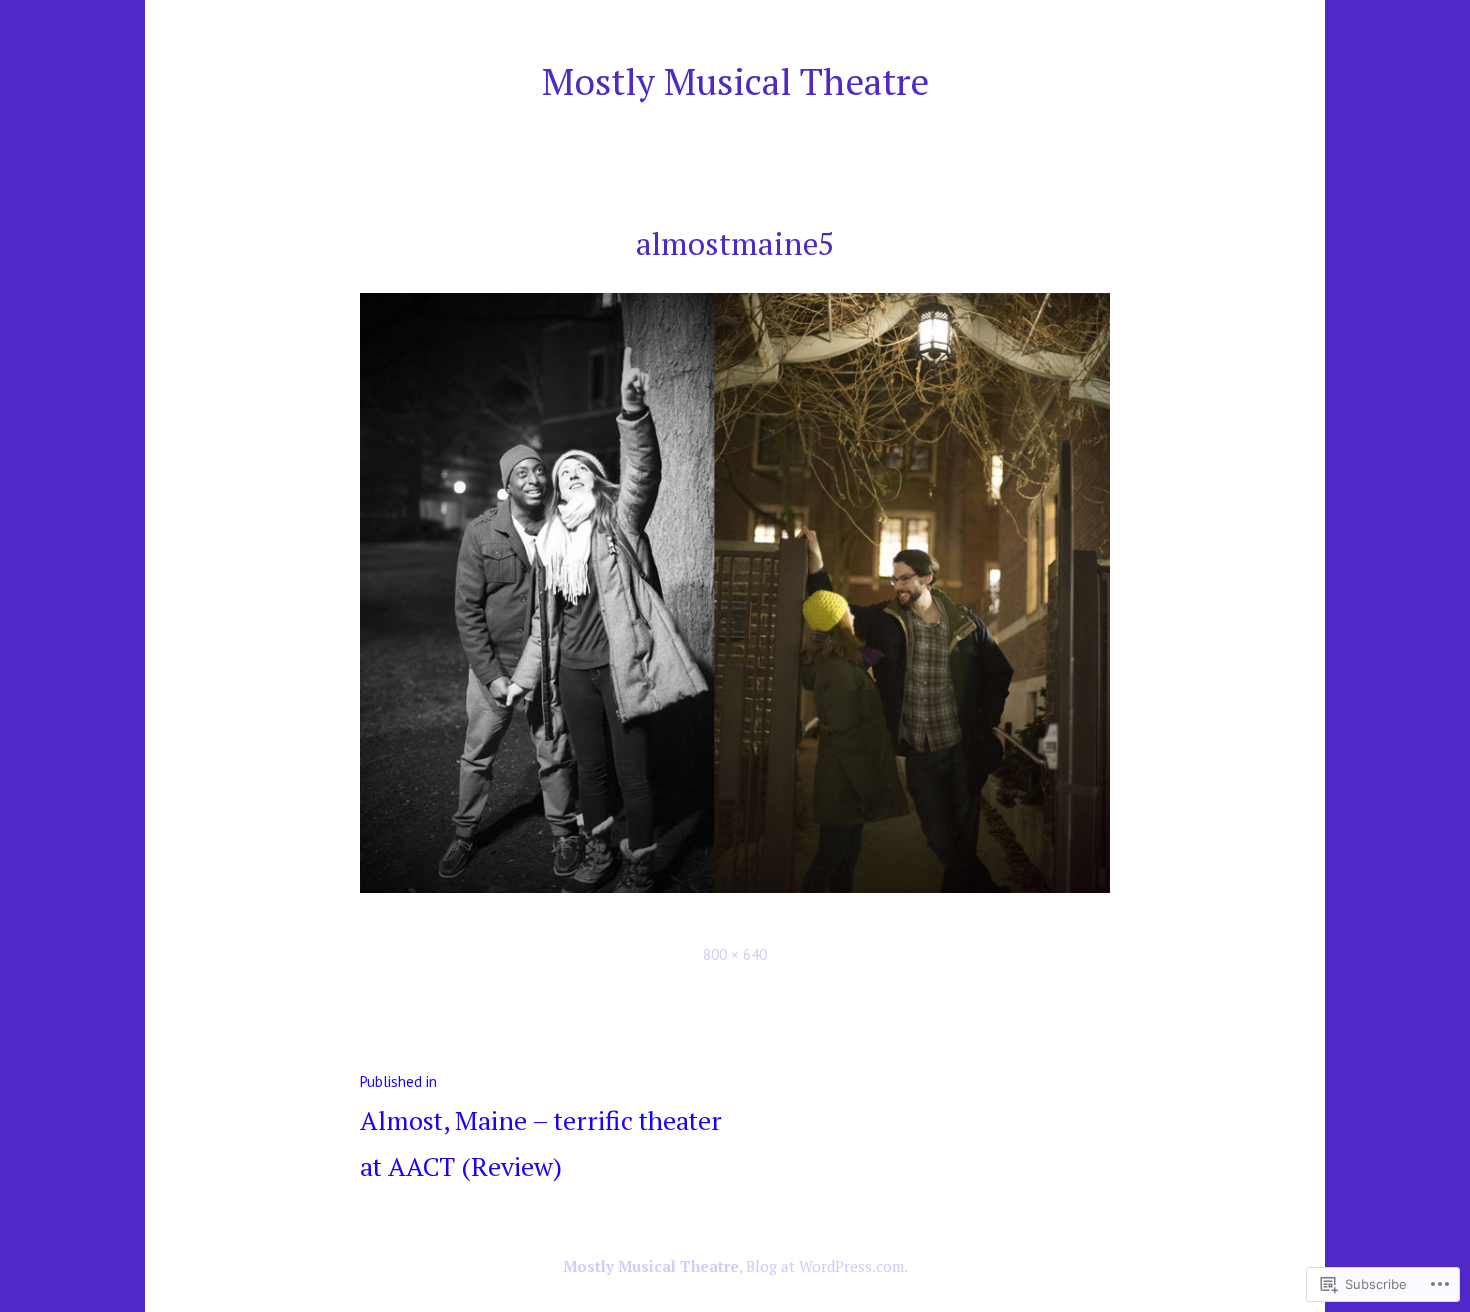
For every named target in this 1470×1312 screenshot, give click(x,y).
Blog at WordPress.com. (827, 1266)
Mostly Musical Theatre (735, 81)
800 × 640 (735, 954)
